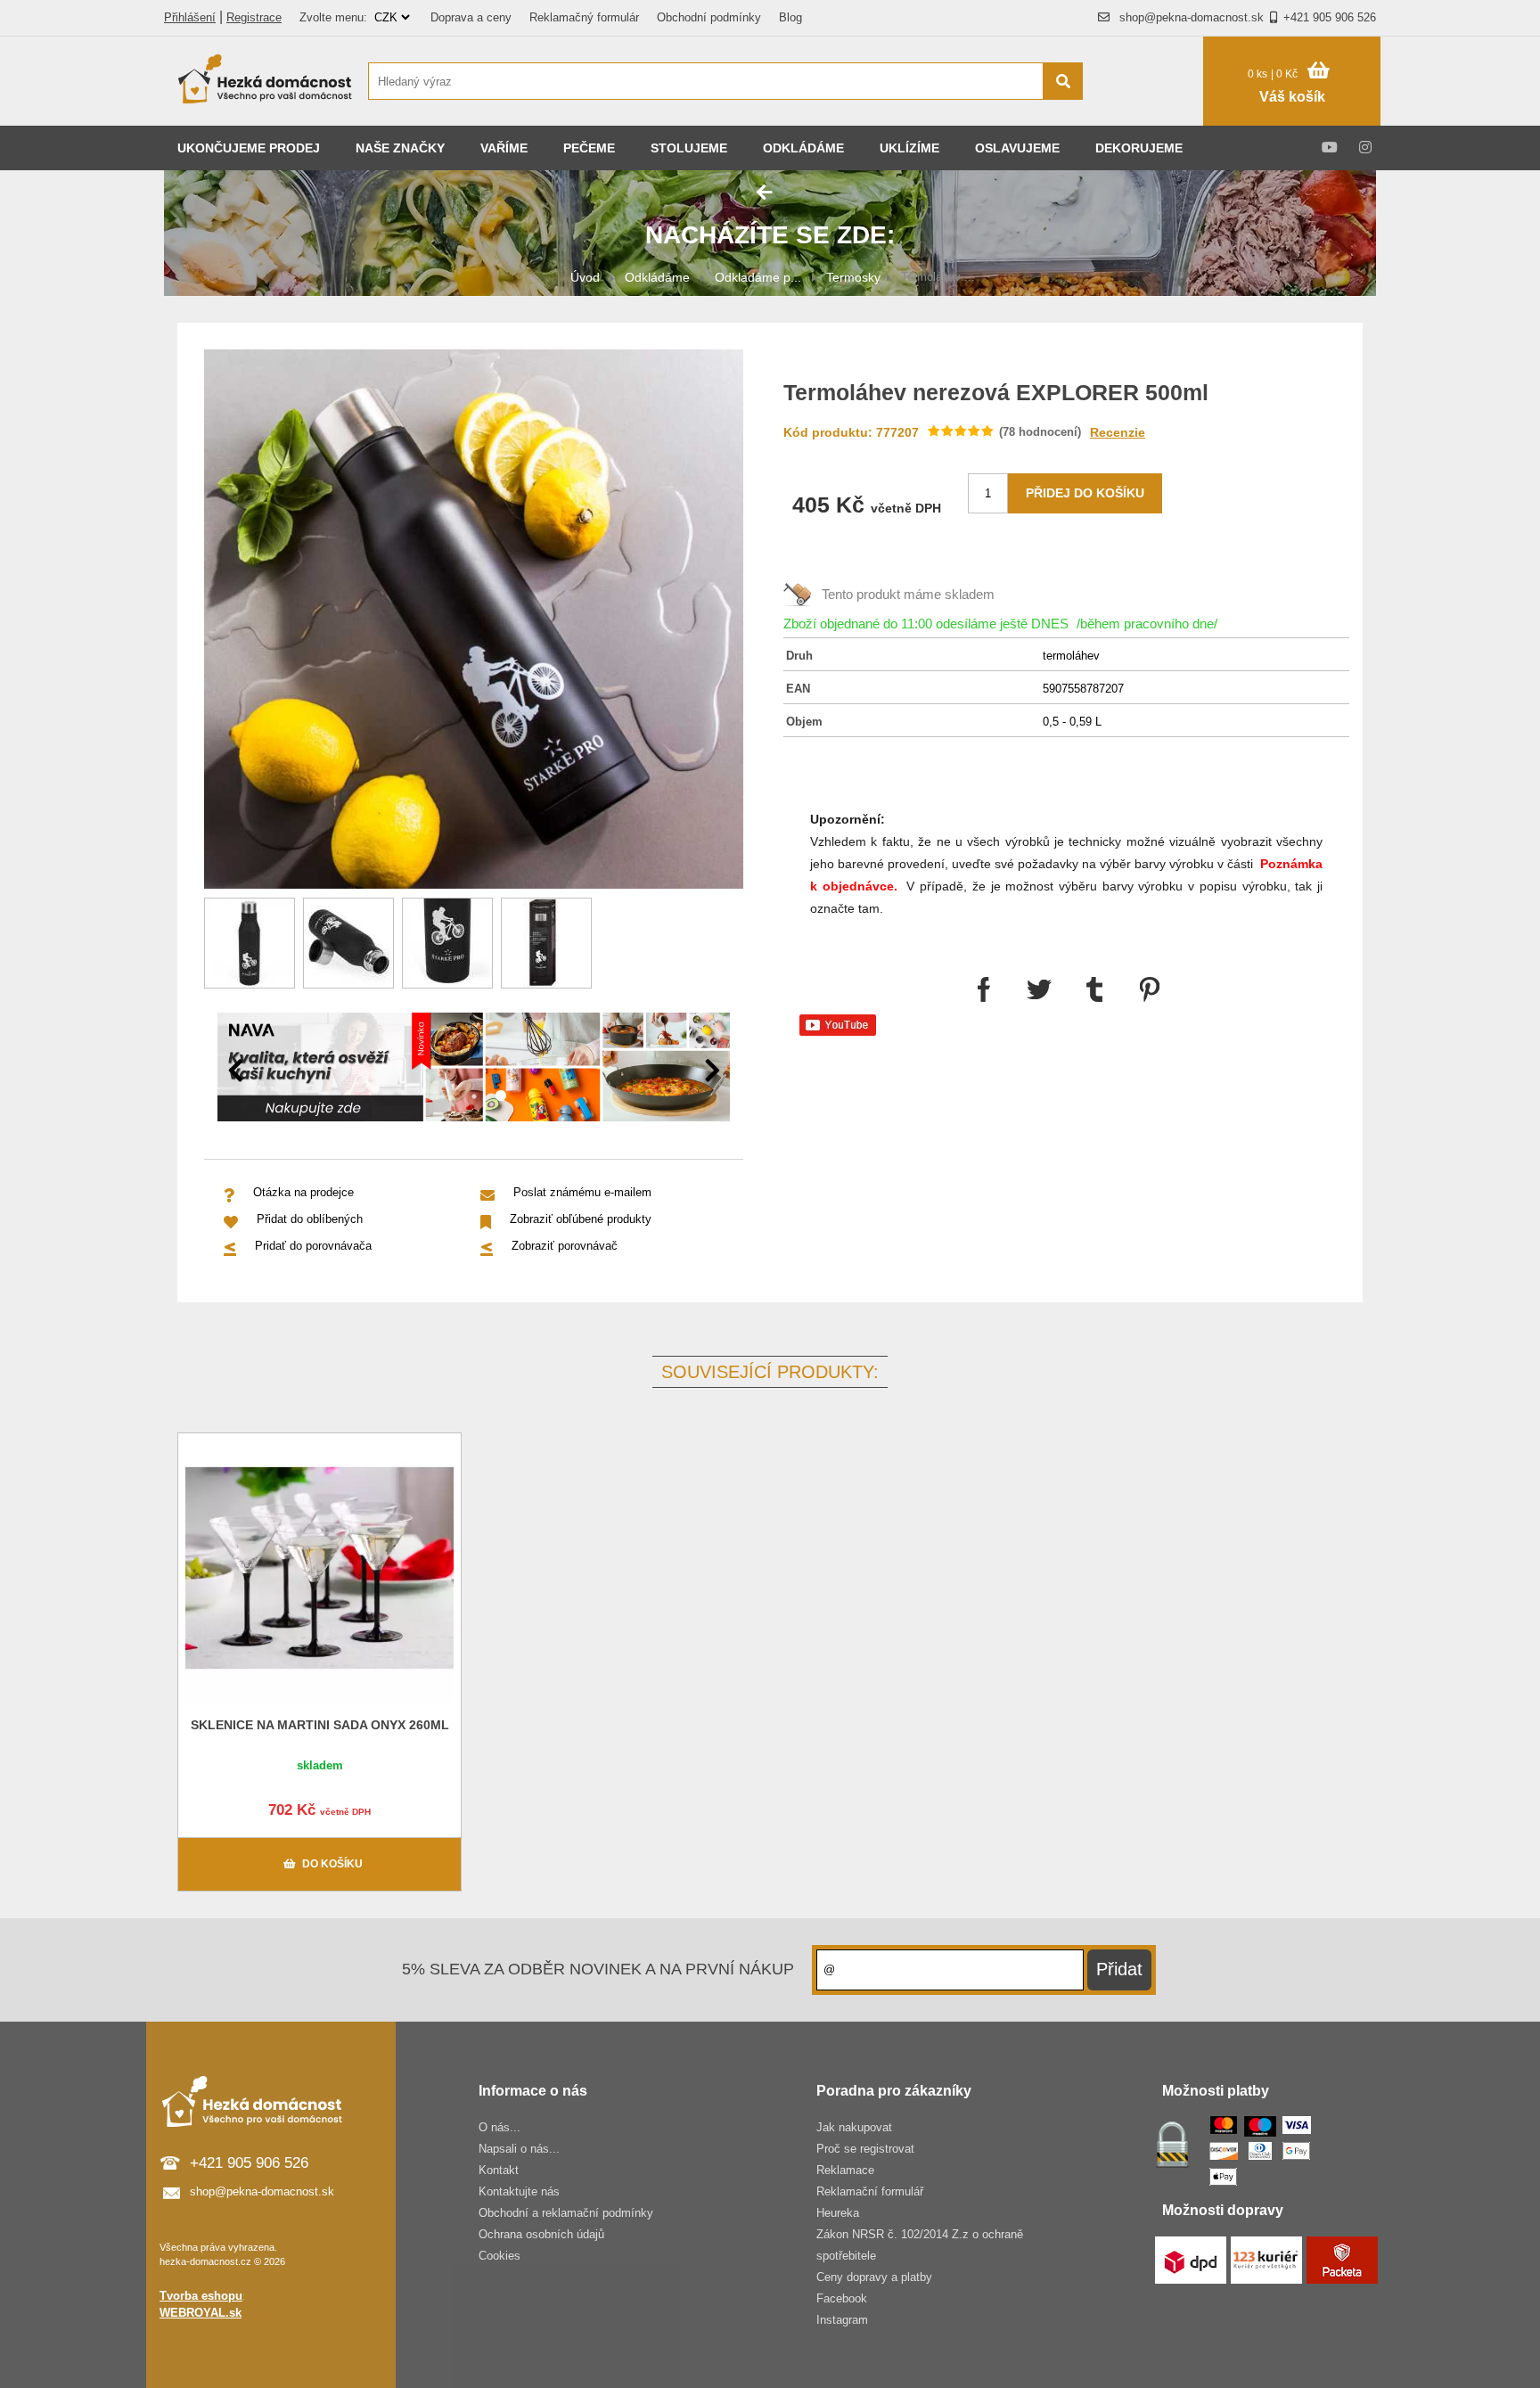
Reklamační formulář (870, 2191)
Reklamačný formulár (584, 17)
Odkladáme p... (758, 277)
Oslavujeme (1017, 148)
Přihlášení (190, 17)
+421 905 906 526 (1330, 17)
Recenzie (1118, 432)
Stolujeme (689, 148)
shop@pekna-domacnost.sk (1192, 17)
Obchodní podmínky (709, 17)
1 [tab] (474, 1096)
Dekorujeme (1139, 148)
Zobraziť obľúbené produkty (581, 1219)
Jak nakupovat (854, 2127)
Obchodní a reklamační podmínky (566, 2213)
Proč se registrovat (865, 2149)
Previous (235, 1071)
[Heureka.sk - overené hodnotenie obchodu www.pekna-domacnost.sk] (1152, 115)
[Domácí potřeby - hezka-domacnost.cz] (266, 81)
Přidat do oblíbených (310, 1219)
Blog (790, 17)
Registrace (254, 17)
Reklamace (845, 2170)
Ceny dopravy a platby (874, 2277)
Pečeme (589, 148)
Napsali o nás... (519, 2149)
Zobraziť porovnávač (565, 1246)
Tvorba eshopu (201, 2296)
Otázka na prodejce (303, 1192)
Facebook (842, 2298)
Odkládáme (803, 148)
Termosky (853, 277)
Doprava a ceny (471, 17)
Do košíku (332, 1864)
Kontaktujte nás (519, 2191)
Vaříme (504, 148)
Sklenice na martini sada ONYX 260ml (320, 1725)
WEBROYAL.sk (201, 2313)
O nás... (500, 2127)
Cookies (500, 2256)
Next (712, 1071)
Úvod (585, 277)
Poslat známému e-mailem (582, 1192)
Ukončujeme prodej (249, 148)
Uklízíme (909, 148)
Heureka (838, 2213)
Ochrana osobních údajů (541, 2234)
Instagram (842, 2320)
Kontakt (499, 2170)
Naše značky (400, 148)
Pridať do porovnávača (313, 1246)
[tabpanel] (474, 1070)
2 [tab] (501, 1096)
